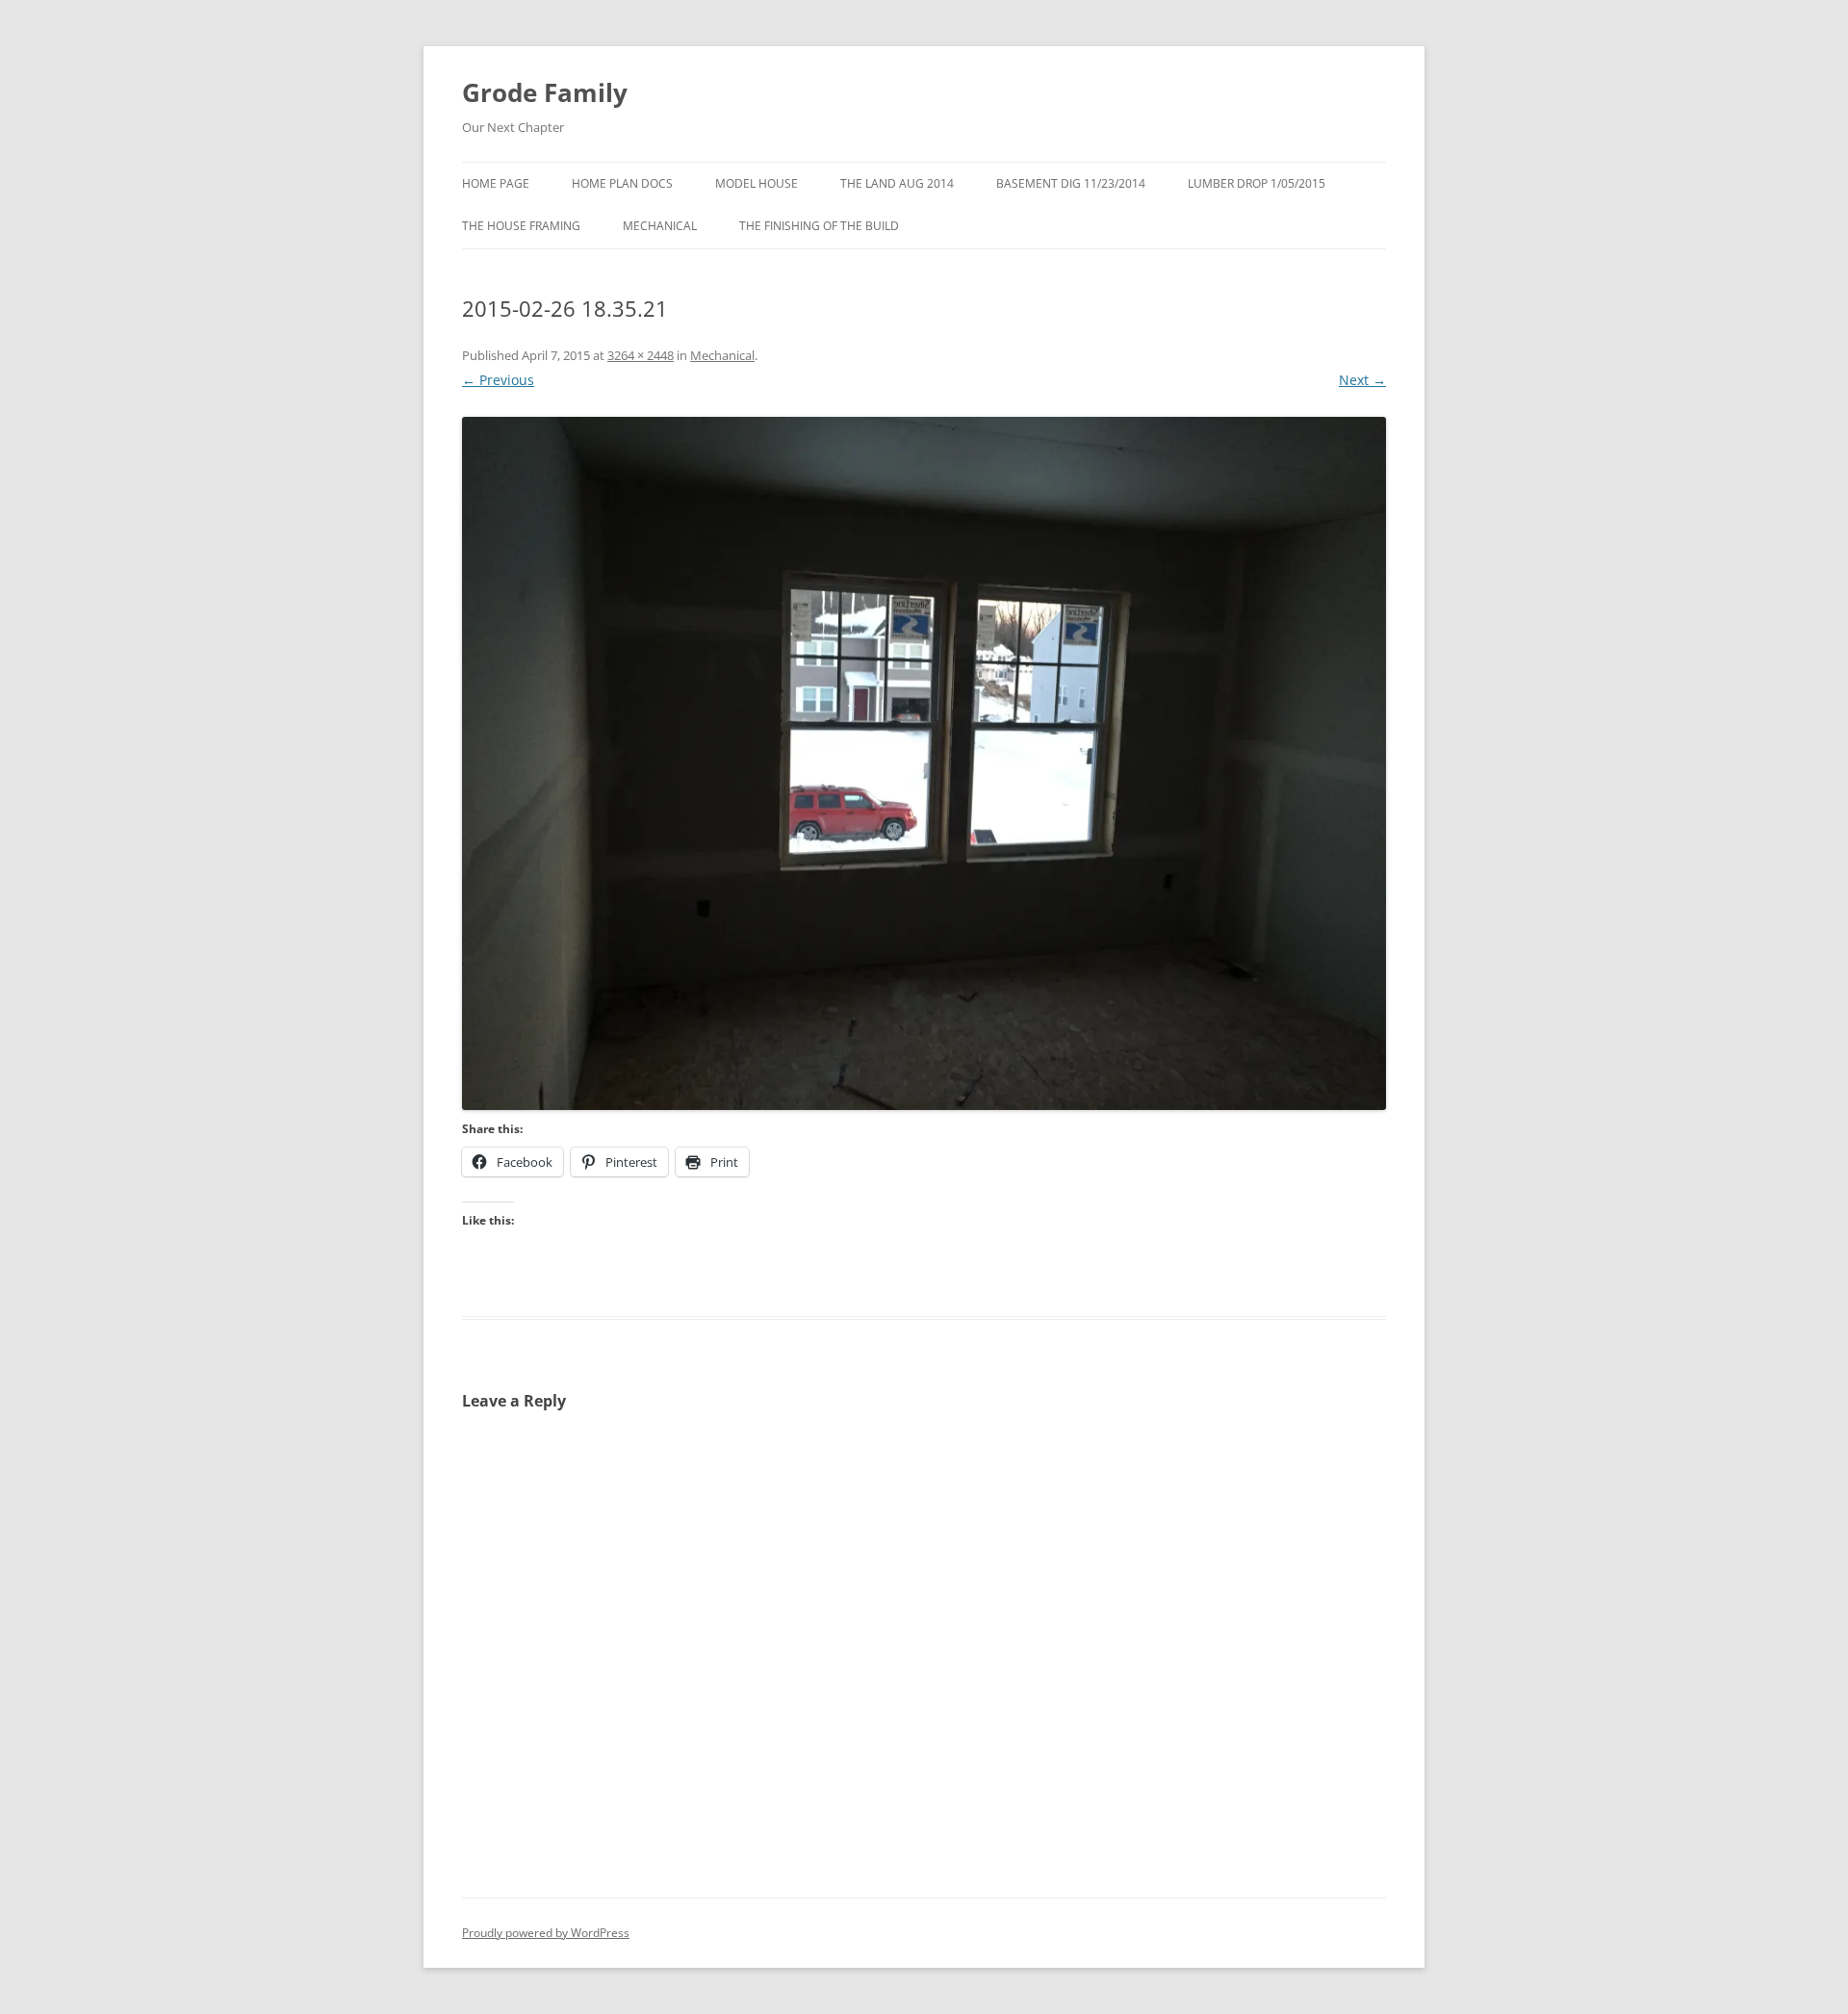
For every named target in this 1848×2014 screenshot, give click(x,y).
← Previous (498, 380)
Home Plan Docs (622, 183)
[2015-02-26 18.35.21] (924, 763)
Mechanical (660, 226)
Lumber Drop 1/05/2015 (1257, 183)
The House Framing (521, 226)
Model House (757, 183)
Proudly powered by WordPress (546, 1933)
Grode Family (545, 92)
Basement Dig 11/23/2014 (1071, 183)
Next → (1362, 380)
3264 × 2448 (641, 355)
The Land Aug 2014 (897, 183)
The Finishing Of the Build (819, 226)
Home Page (496, 183)
